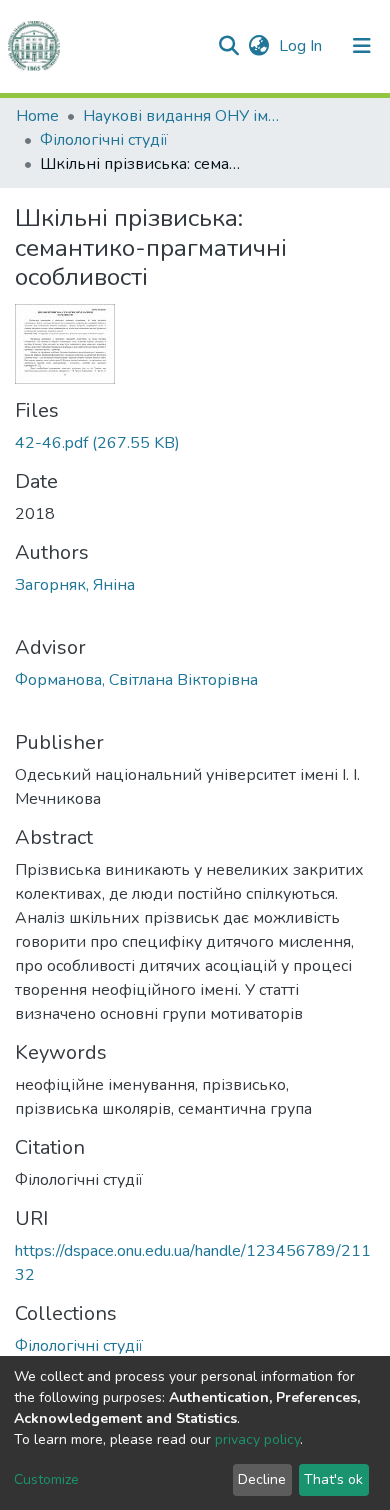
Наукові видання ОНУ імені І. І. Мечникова (183, 116)
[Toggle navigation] (362, 46)
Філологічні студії (104, 140)
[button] (258, 46)
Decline (262, 1479)
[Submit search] (228, 46)
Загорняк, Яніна (75, 585)
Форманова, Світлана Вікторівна (136, 680)
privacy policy (257, 1439)
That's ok (333, 1479)
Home (37, 116)
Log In (302, 46)
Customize (46, 1479)
